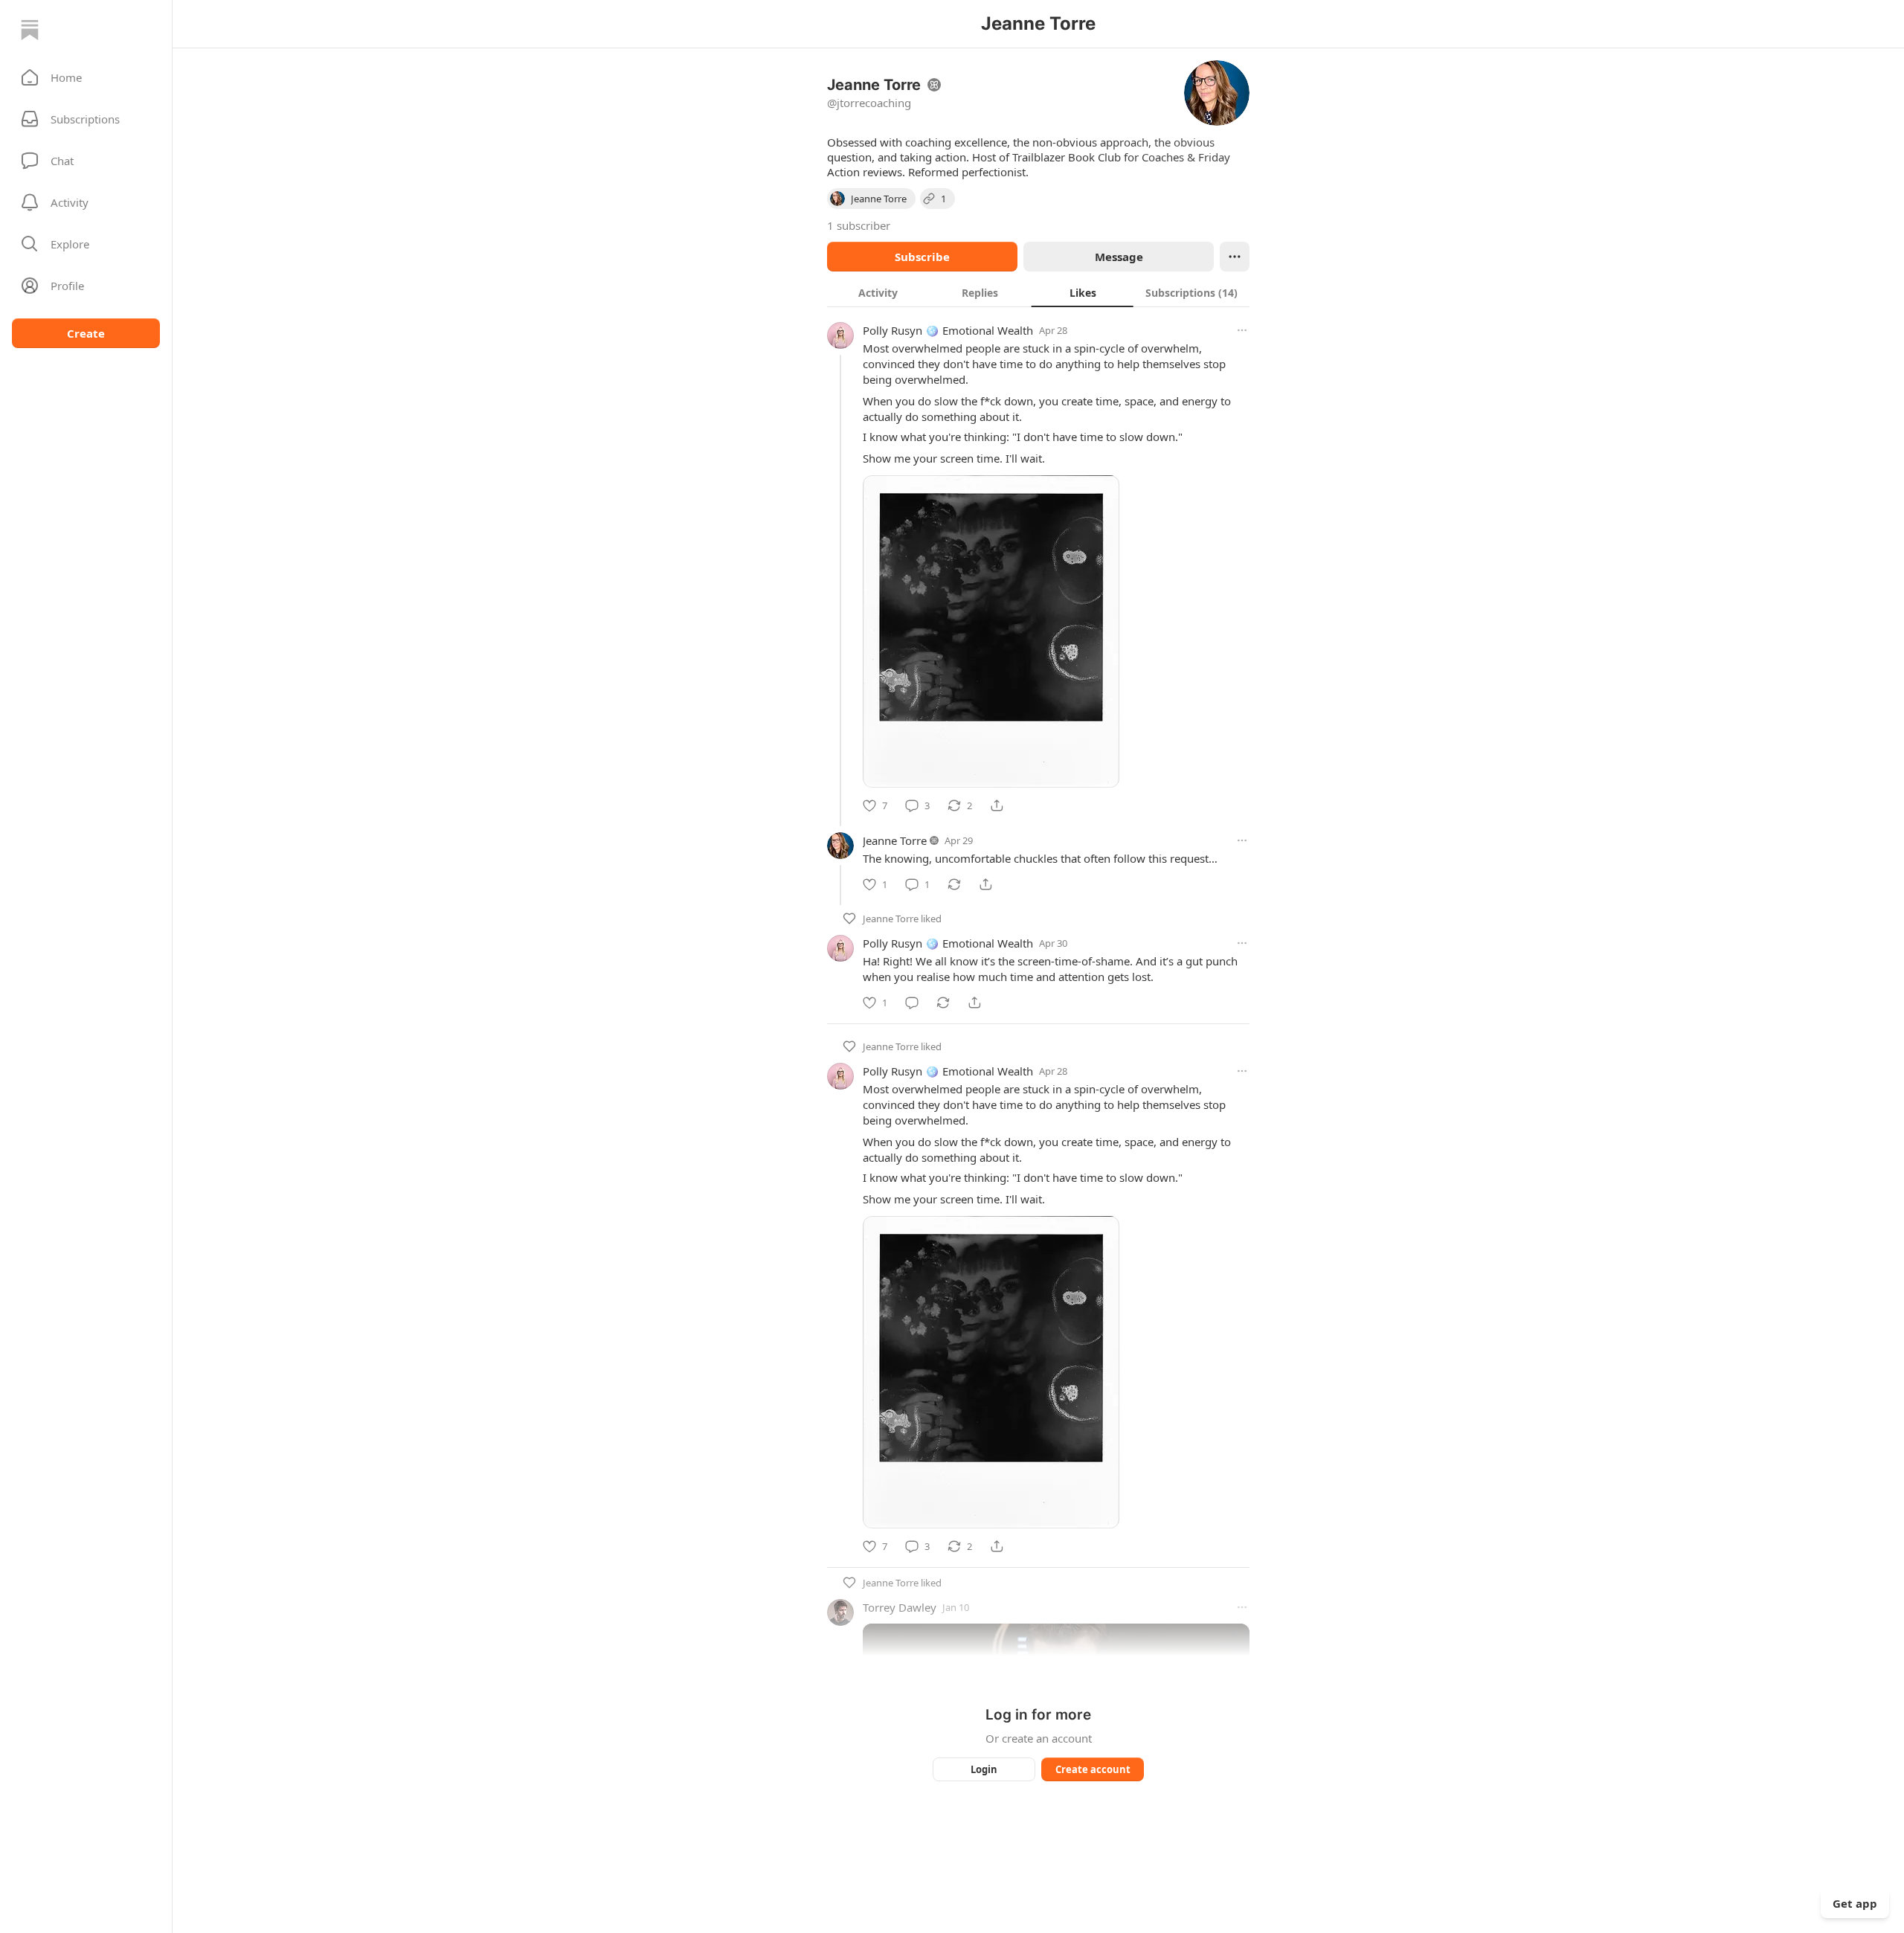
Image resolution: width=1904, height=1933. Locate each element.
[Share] (997, 805)
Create (86, 333)
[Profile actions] (1235, 257)
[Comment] (912, 1003)
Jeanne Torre (895, 840)
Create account (1093, 1769)
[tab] (878, 292)
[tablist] (1038, 292)
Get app (1855, 1903)
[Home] (30, 30)
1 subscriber (859, 225)
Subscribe (922, 257)
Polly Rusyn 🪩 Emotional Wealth (948, 330)
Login (984, 1769)
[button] (86, 77)
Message (1119, 257)
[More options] (1242, 330)
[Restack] (954, 884)
